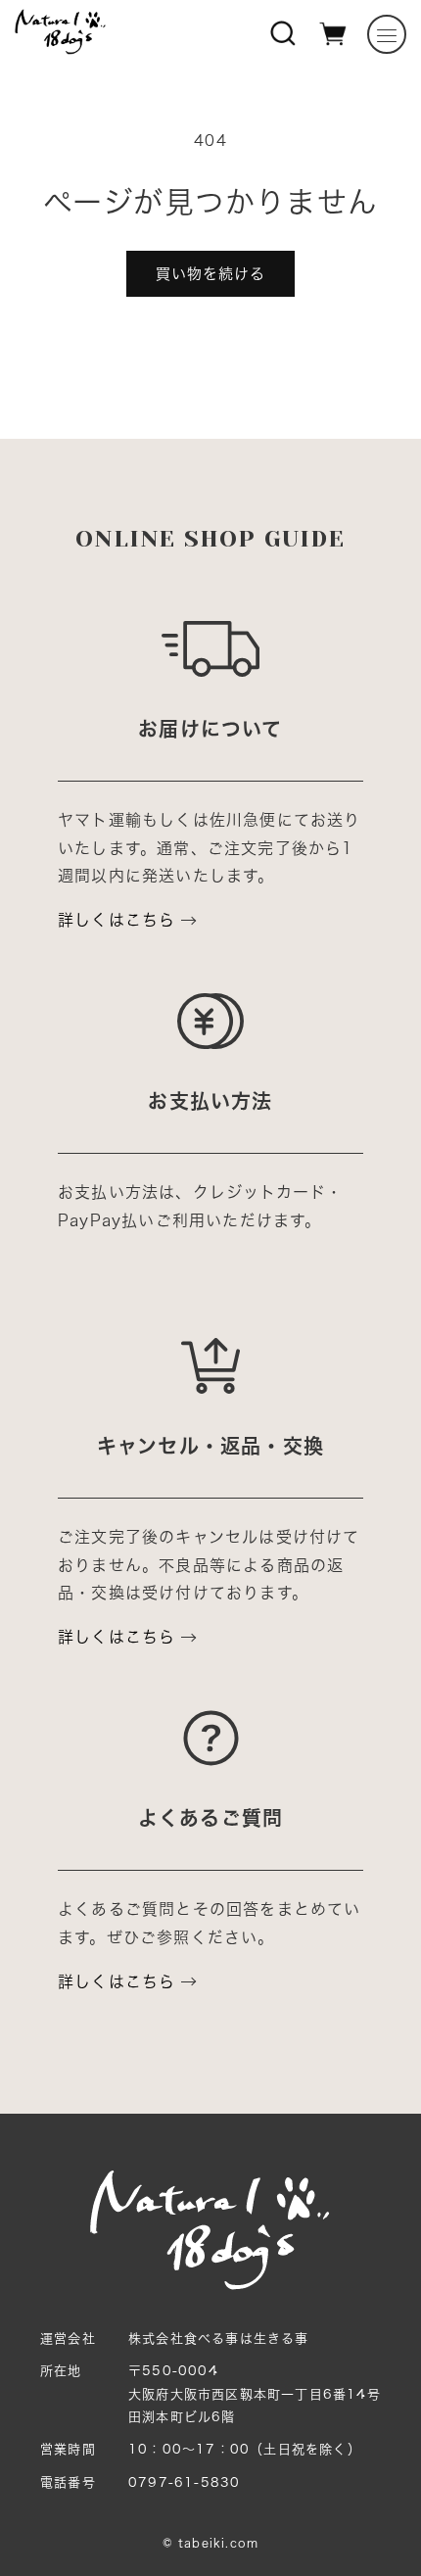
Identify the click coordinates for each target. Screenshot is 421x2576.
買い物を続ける (210, 274)
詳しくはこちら (117, 920)
